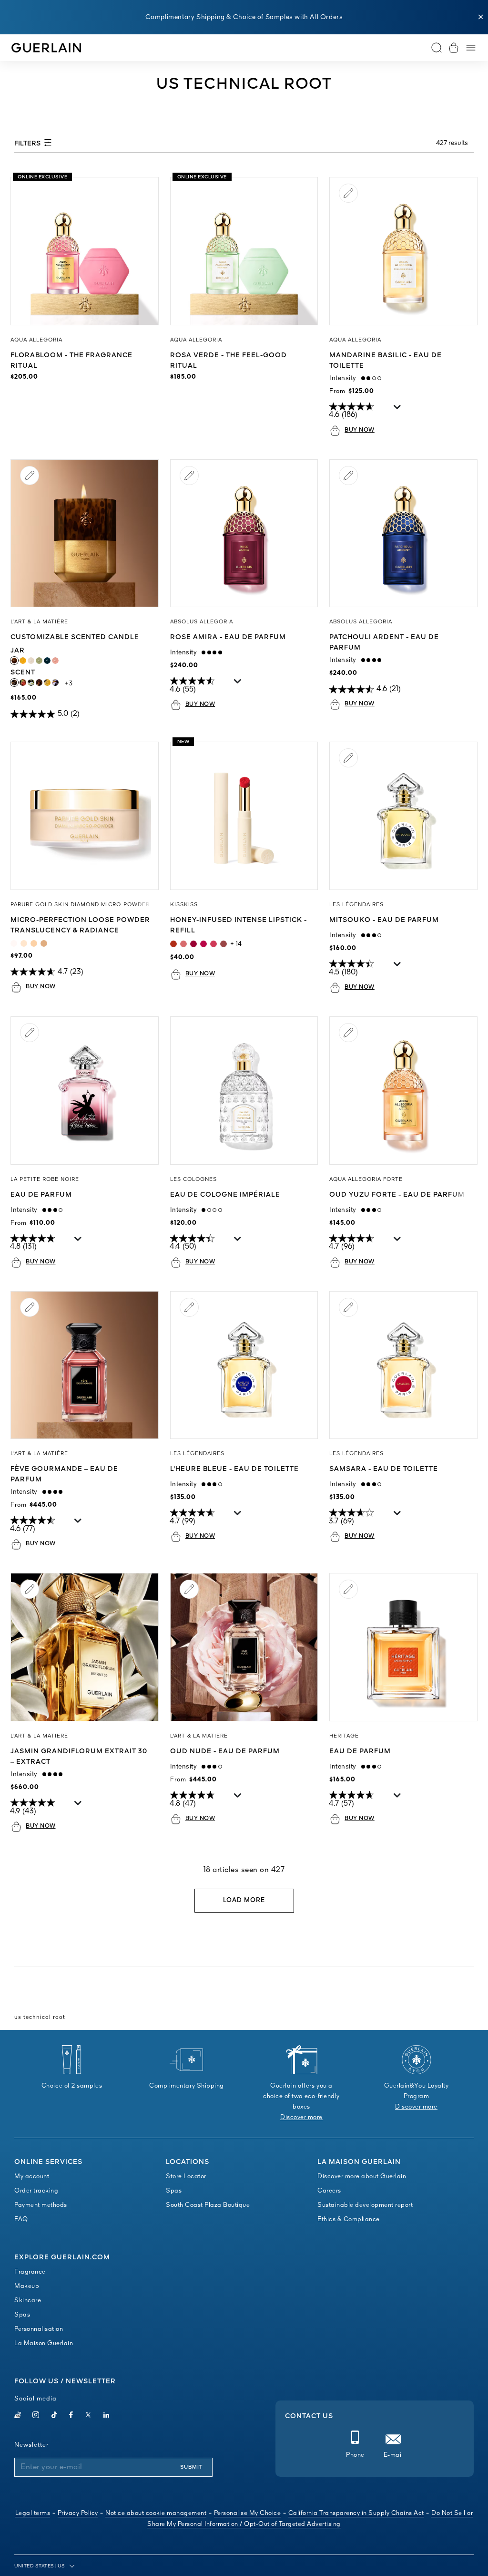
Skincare (28, 2301)
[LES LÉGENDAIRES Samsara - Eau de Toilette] (403, 1365)
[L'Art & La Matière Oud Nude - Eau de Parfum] (244, 1647)
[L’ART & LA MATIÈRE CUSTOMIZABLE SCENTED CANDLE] (85, 533)
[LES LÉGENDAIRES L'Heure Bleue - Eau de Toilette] (244, 1365)
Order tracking (36, 2191)
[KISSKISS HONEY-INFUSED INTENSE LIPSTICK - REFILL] (244, 816)
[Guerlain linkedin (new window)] (107, 2416)
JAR (25, 651)
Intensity (345, 378)
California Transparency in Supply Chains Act (356, 2513)
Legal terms (33, 2513)
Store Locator (186, 2177)
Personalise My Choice (248, 2513)
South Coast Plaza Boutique (208, 2205)
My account (32, 2177)
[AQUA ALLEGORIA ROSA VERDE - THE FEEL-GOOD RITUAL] (244, 251)
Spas (174, 2191)
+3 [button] (69, 684)
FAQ (21, 2219)
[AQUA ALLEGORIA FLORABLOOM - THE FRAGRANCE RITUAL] (85, 251)
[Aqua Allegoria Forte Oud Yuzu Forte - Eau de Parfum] (403, 1091)
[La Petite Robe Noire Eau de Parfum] (85, 1091)
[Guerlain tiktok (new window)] (55, 2416)
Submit (191, 2467)
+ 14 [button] (236, 944)
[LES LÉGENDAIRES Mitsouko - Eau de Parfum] (403, 816)
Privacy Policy (78, 2513)
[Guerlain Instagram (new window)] (36, 2416)
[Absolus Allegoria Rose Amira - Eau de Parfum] (244, 533)
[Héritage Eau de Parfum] (403, 1647)
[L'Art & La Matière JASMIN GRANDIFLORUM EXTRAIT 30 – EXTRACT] (85, 1647)
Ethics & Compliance (349, 2219)
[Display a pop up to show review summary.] (398, 409)
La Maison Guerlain (44, 2343)
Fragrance (30, 2272)
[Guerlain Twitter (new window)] (88, 2416)
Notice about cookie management (156, 2513)
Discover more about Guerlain (362, 2177)
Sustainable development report (365, 2205)
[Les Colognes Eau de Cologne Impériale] (244, 1091)
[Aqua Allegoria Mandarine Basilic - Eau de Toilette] (403, 251)
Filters (28, 144)
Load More (244, 1900)
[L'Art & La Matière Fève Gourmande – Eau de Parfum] (85, 1365)
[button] (481, 17)
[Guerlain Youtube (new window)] (18, 2416)
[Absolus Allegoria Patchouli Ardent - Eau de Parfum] (403, 533)
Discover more (301, 2117)
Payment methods (41, 2205)
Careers (329, 2191)
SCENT (35, 672)
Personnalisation (39, 2329)
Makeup (27, 2286)
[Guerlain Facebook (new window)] (71, 2416)
